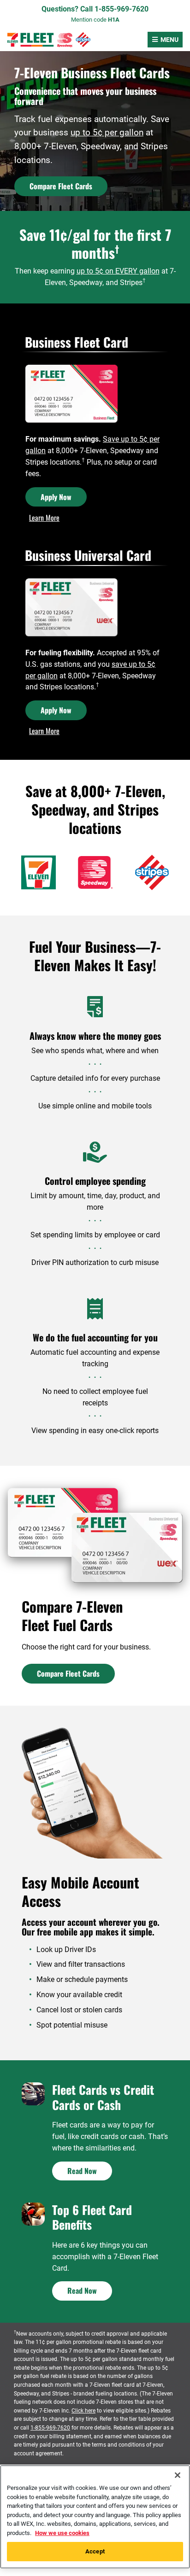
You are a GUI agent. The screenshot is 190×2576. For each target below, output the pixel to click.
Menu (169, 40)
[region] (95, 2517)
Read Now (82, 2171)
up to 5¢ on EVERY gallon (118, 271)
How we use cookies (62, 2533)
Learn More (44, 518)
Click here (83, 2411)
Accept (95, 2551)
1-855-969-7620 (50, 2428)
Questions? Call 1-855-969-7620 (95, 9)
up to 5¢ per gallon (107, 132)
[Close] (178, 2475)
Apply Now (56, 497)
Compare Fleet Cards (61, 186)
